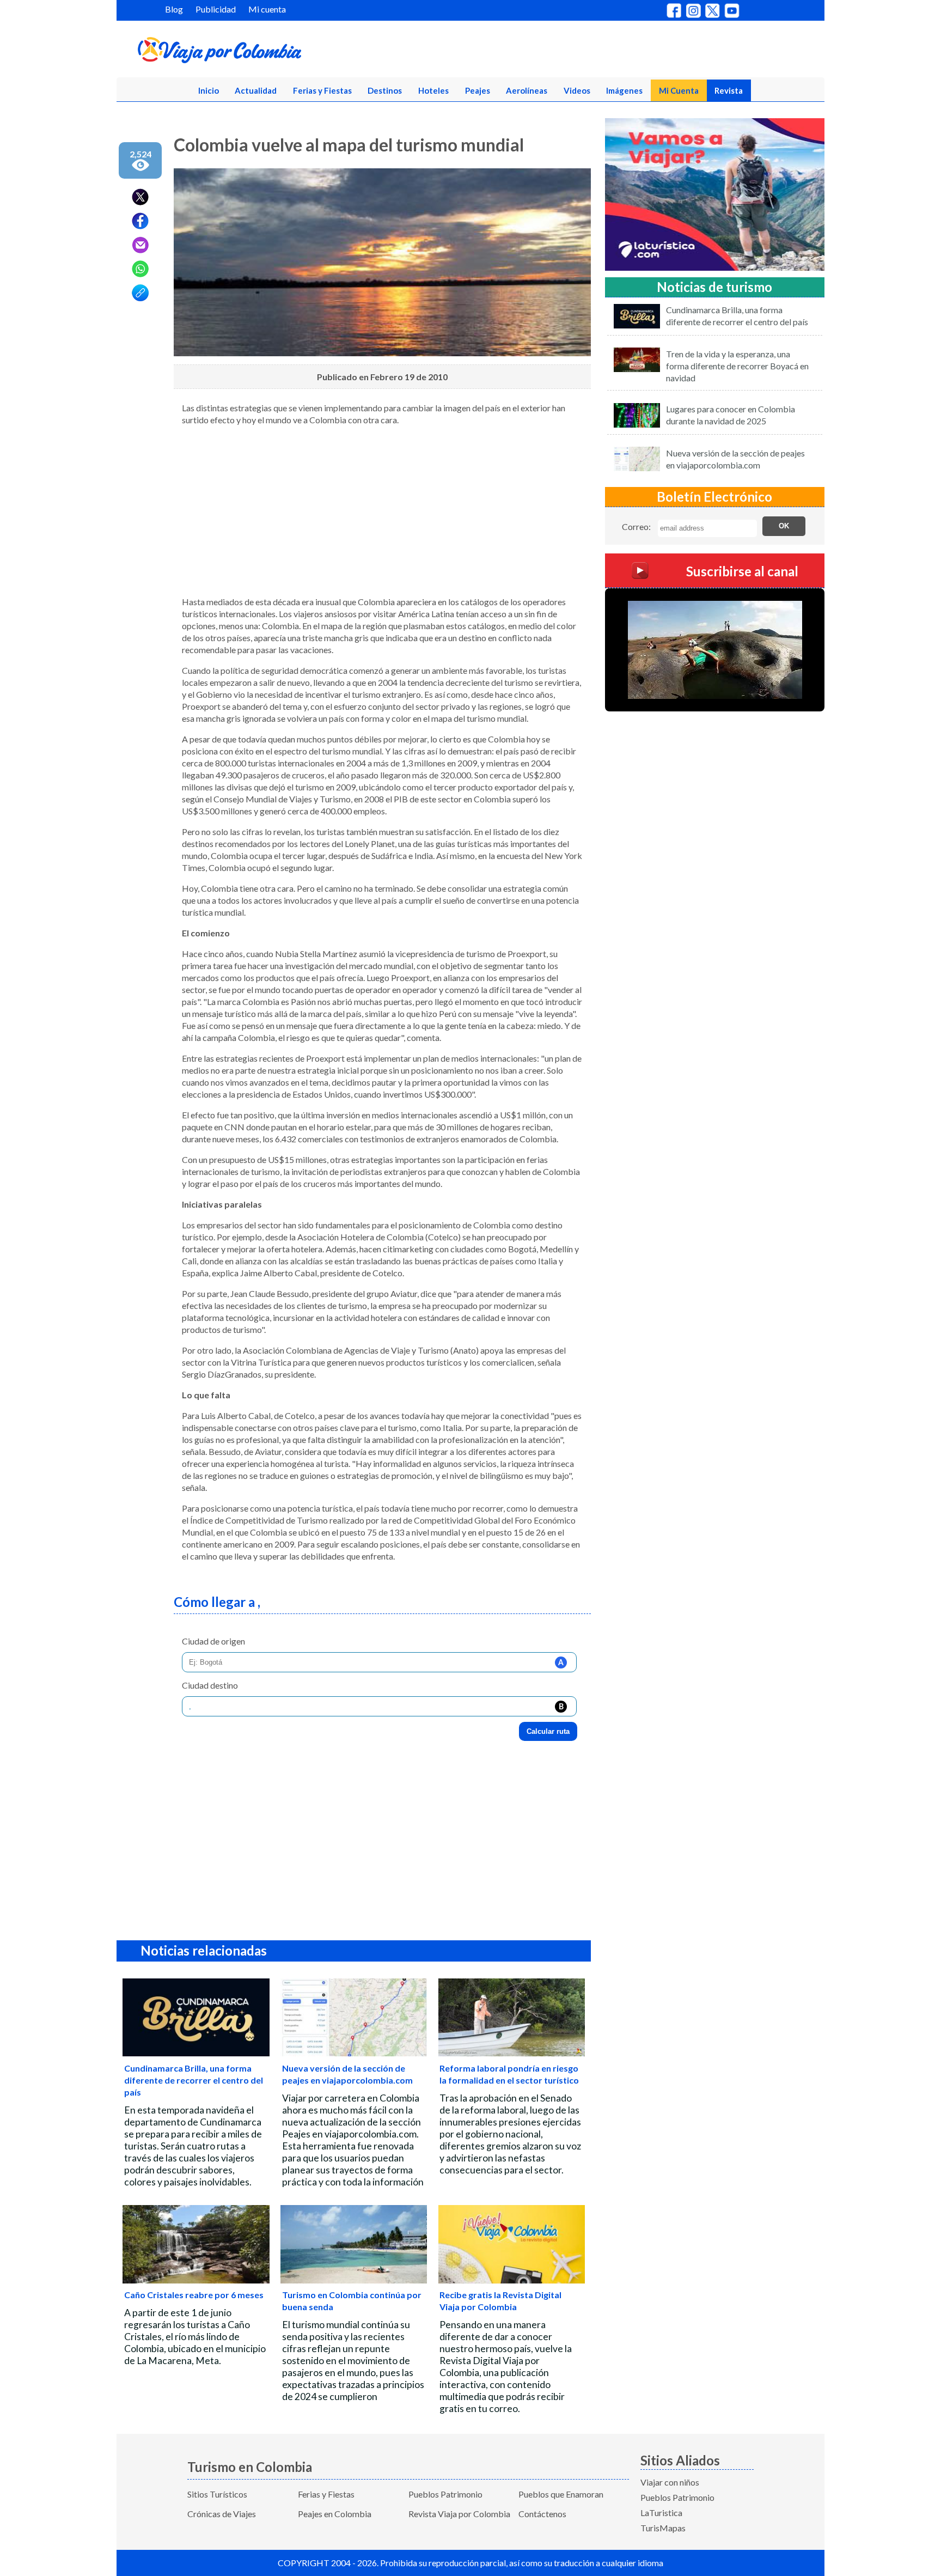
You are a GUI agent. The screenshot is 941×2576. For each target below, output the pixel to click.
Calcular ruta (548, 1731)
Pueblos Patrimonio (445, 2494)
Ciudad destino (210, 1685)
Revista (729, 90)
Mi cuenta (267, 9)
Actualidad (256, 90)
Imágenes (624, 90)
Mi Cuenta (679, 90)
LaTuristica (661, 2513)
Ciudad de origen (213, 1641)
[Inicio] (272, 52)
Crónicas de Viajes (222, 2514)
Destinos (385, 90)
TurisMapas (663, 2528)
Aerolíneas (527, 90)
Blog (174, 9)
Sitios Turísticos (217, 2494)
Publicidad (216, 9)
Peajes (478, 90)
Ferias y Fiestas (322, 90)
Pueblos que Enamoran (561, 2494)
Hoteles (433, 90)
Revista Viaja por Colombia (459, 2514)
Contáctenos (542, 2514)
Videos (577, 90)
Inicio (209, 90)
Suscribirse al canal (742, 571)
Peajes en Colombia (335, 2514)
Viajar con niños (670, 2482)
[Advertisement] (382, 511)
